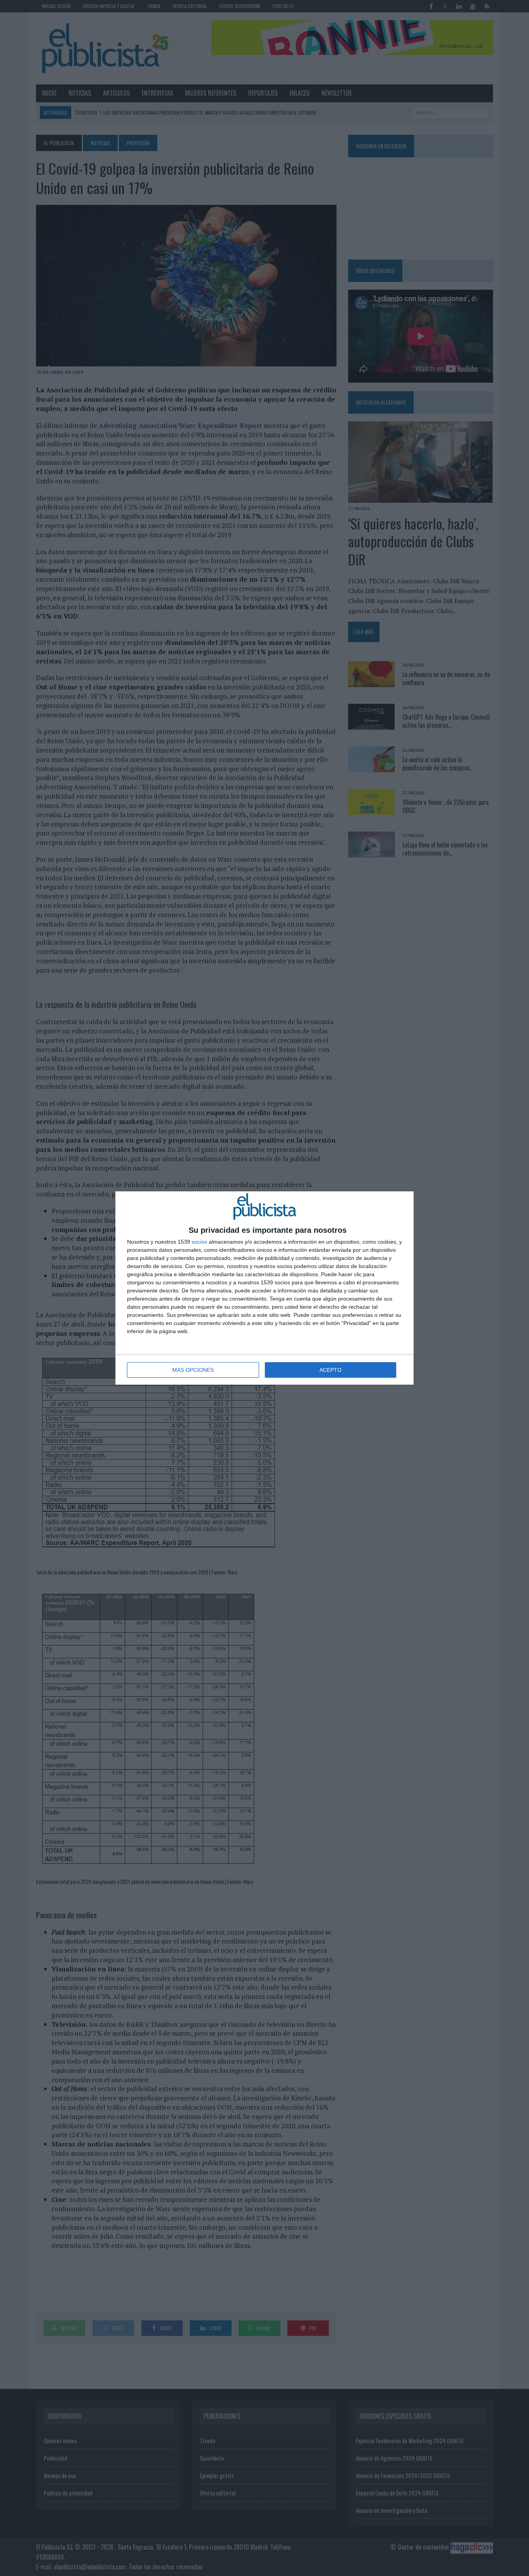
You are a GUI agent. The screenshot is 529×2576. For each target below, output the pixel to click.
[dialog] (264, 1288)
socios (199, 1242)
